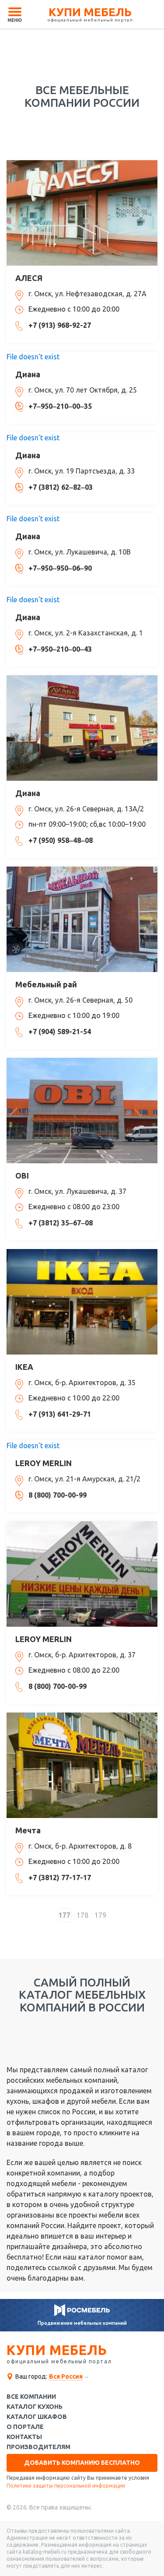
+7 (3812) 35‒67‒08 (61, 1223)
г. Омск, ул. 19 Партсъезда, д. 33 (82, 471)
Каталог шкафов (37, 2417)
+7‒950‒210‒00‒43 (60, 649)
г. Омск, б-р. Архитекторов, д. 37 (82, 1655)
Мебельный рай (46, 984)
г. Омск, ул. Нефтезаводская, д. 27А (87, 294)
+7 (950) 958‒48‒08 (61, 840)
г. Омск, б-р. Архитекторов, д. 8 (80, 1846)
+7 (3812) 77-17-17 (60, 1878)
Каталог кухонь (35, 2407)
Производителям (38, 2447)
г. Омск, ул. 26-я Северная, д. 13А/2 (86, 809)
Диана (28, 374)
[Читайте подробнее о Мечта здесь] (82, 1765)
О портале (25, 2427)
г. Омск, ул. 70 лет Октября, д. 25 (83, 390)
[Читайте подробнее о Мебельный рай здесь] (82, 919)
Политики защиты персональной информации (66, 2486)
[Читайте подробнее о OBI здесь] (82, 1111)
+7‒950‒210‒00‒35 (60, 406)
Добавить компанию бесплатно (82, 2463)
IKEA (24, 1367)
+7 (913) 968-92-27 (60, 325)
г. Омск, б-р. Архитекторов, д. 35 (82, 1383)
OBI (22, 1176)
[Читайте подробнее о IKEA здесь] (82, 1302)
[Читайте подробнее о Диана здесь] (82, 728)
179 (100, 1915)
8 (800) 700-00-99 (58, 1495)
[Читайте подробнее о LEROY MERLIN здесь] (82, 1574)
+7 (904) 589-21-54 (60, 1032)
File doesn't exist (33, 357)
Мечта (28, 1830)
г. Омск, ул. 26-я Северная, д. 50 (80, 1000)
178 (82, 1915)
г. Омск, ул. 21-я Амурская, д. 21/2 (84, 1479)
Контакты (24, 2437)
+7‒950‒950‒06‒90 (60, 568)
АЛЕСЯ (29, 278)
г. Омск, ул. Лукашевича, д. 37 (77, 1191)
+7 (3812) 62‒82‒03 (61, 487)
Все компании (31, 2397)
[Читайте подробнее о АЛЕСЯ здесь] (82, 213)
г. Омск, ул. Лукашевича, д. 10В (80, 552)
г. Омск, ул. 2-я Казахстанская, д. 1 (86, 633)
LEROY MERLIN (44, 1463)
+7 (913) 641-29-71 (60, 1414)
